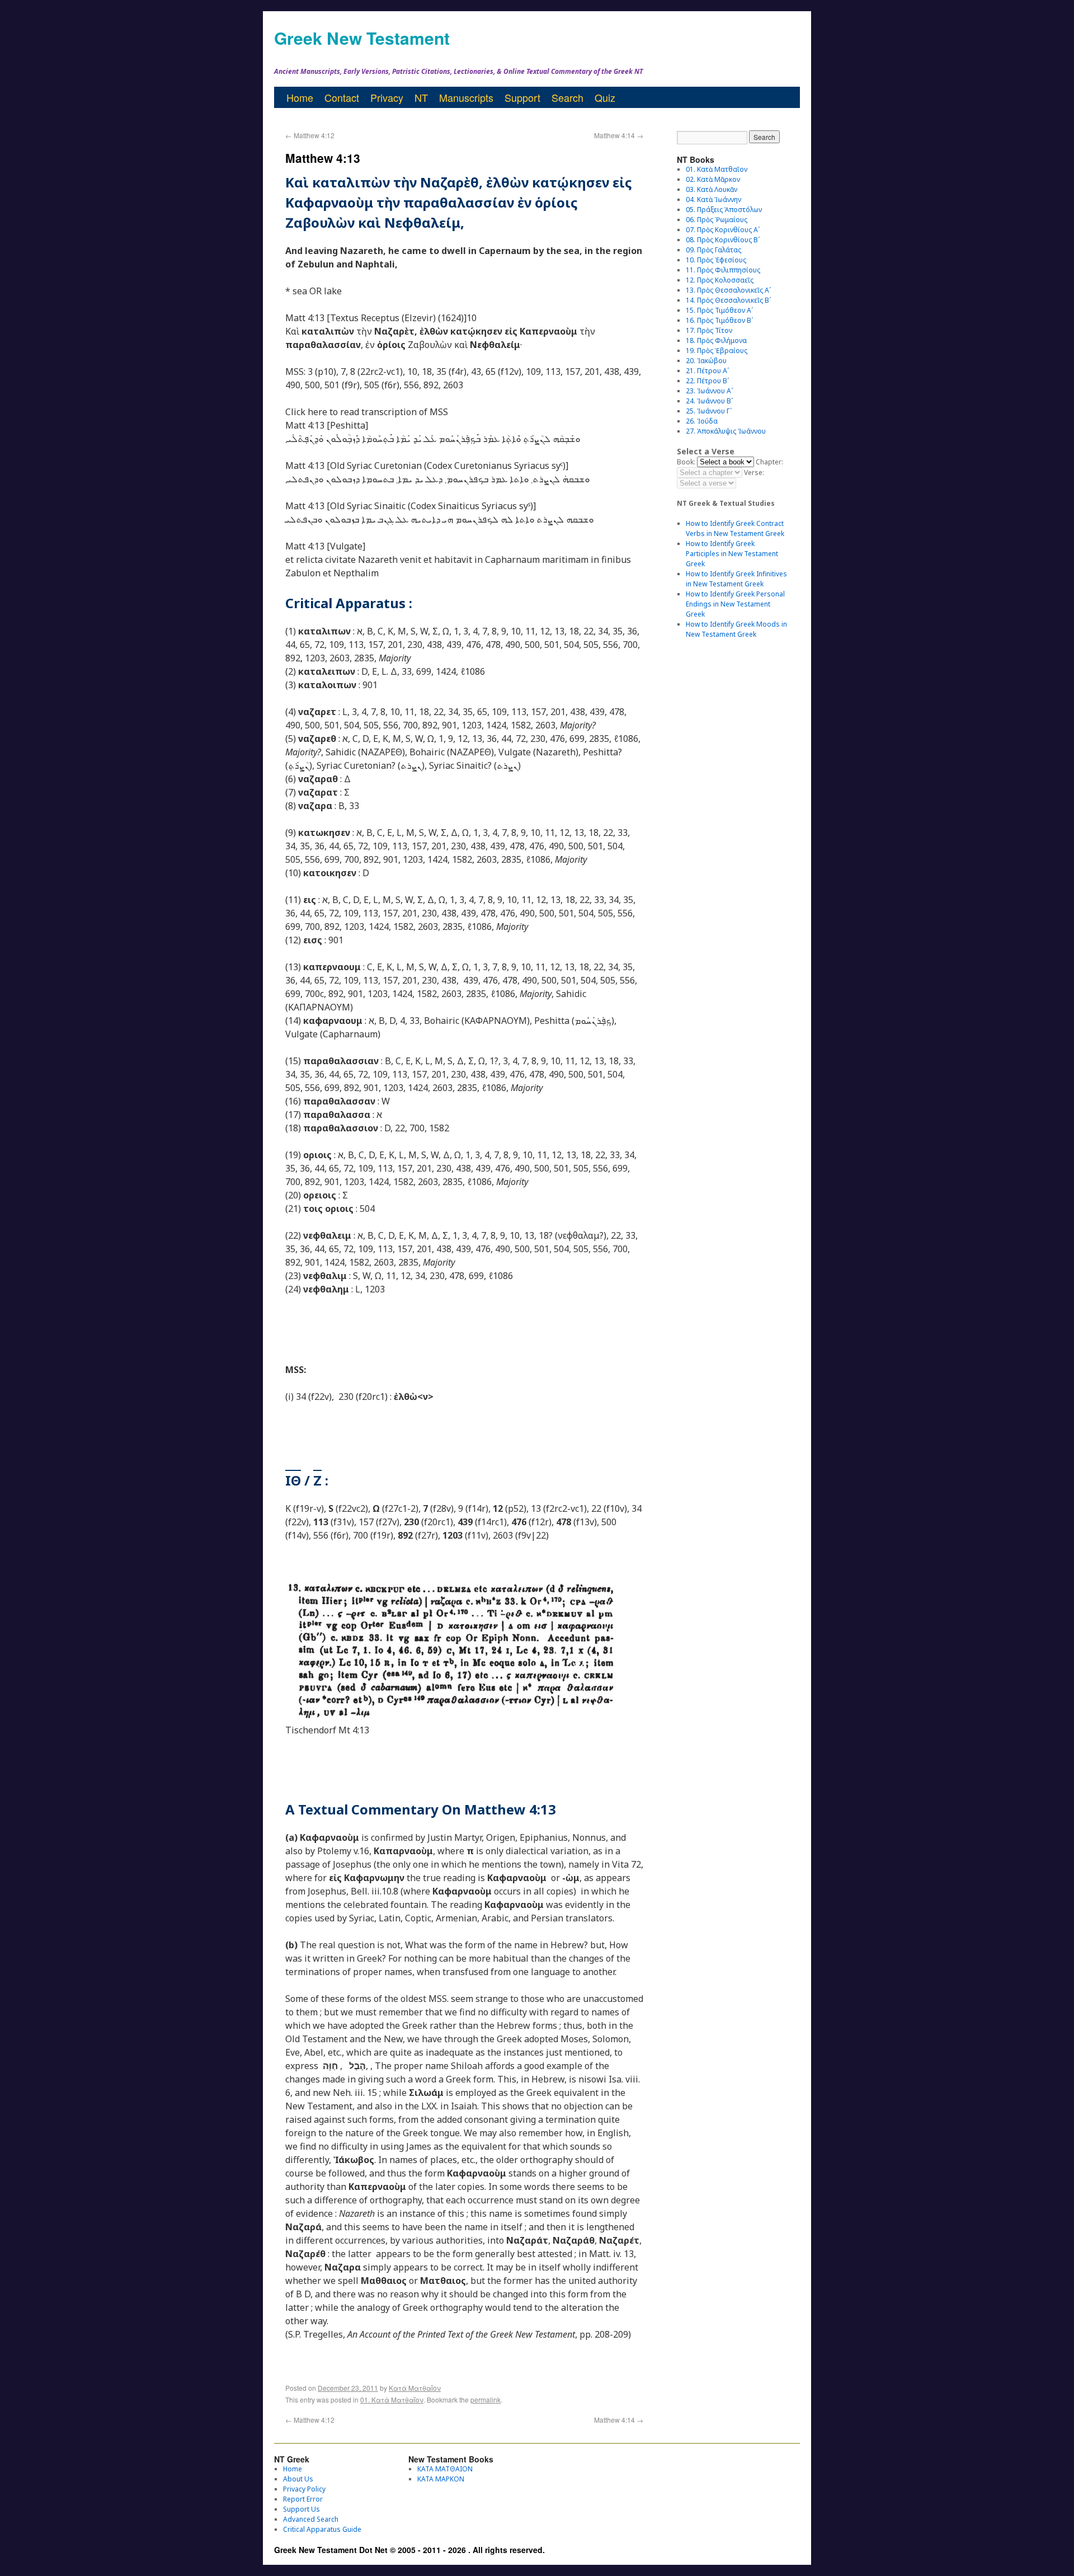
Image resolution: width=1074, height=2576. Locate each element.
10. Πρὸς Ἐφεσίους (716, 260)
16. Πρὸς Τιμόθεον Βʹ (719, 320)
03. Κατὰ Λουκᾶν (712, 189)
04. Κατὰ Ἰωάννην (713, 199)
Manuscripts (466, 97)
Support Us (302, 2509)
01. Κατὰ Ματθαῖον (392, 2399)
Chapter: (769, 462)
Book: (686, 462)
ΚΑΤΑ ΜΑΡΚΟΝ (441, 2479)
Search (567, 97)
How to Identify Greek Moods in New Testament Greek (736, 629)
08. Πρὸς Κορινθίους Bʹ (723, 240)
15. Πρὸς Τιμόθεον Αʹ (719, 310)
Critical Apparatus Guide (322, 2529)
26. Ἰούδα (702, 421)
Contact (342, 97)
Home (300, 97)
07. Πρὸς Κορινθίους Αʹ (723, 230)
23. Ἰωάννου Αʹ (709, 391)
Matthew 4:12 (310, 135)
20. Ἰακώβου (706, 361)
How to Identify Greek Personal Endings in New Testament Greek (735, 604)
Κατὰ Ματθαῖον (415, 2388)
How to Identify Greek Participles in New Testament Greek (732, 554)
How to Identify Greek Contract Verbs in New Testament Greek (735, 528)
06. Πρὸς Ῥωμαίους (717, 220)
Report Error (303, 2499)
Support (522, 97)
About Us (298, 2479)
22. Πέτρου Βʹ (707, 381)
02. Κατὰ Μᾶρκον (713, 179)
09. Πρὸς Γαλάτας (713, 250)
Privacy (387, 97)
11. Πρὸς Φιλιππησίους (723, 270)
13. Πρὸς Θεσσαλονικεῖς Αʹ (728, 290)
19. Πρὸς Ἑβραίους (717, 351)
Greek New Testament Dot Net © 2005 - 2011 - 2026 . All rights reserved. (409, 2550)
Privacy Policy (304, 2489)
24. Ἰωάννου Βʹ (709, 401)
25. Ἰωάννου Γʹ (709, 411)
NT (421, 97)
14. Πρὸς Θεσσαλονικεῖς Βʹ (728, 300)
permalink (486, 2399)
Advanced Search (311, 2519)
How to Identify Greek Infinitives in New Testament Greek (736, 579)
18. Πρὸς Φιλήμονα (716, 340)
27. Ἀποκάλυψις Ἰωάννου (726, 431)
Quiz (605, 97)
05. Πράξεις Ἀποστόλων (724, 210)
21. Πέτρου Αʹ (707, 371)
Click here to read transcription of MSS (367, 412)
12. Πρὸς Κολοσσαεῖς (720, 280)
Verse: (754, 473)
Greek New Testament (362, 38)
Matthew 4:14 (619, 135)
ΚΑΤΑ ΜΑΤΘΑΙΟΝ (445, 2469)
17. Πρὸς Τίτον (709, 330)
